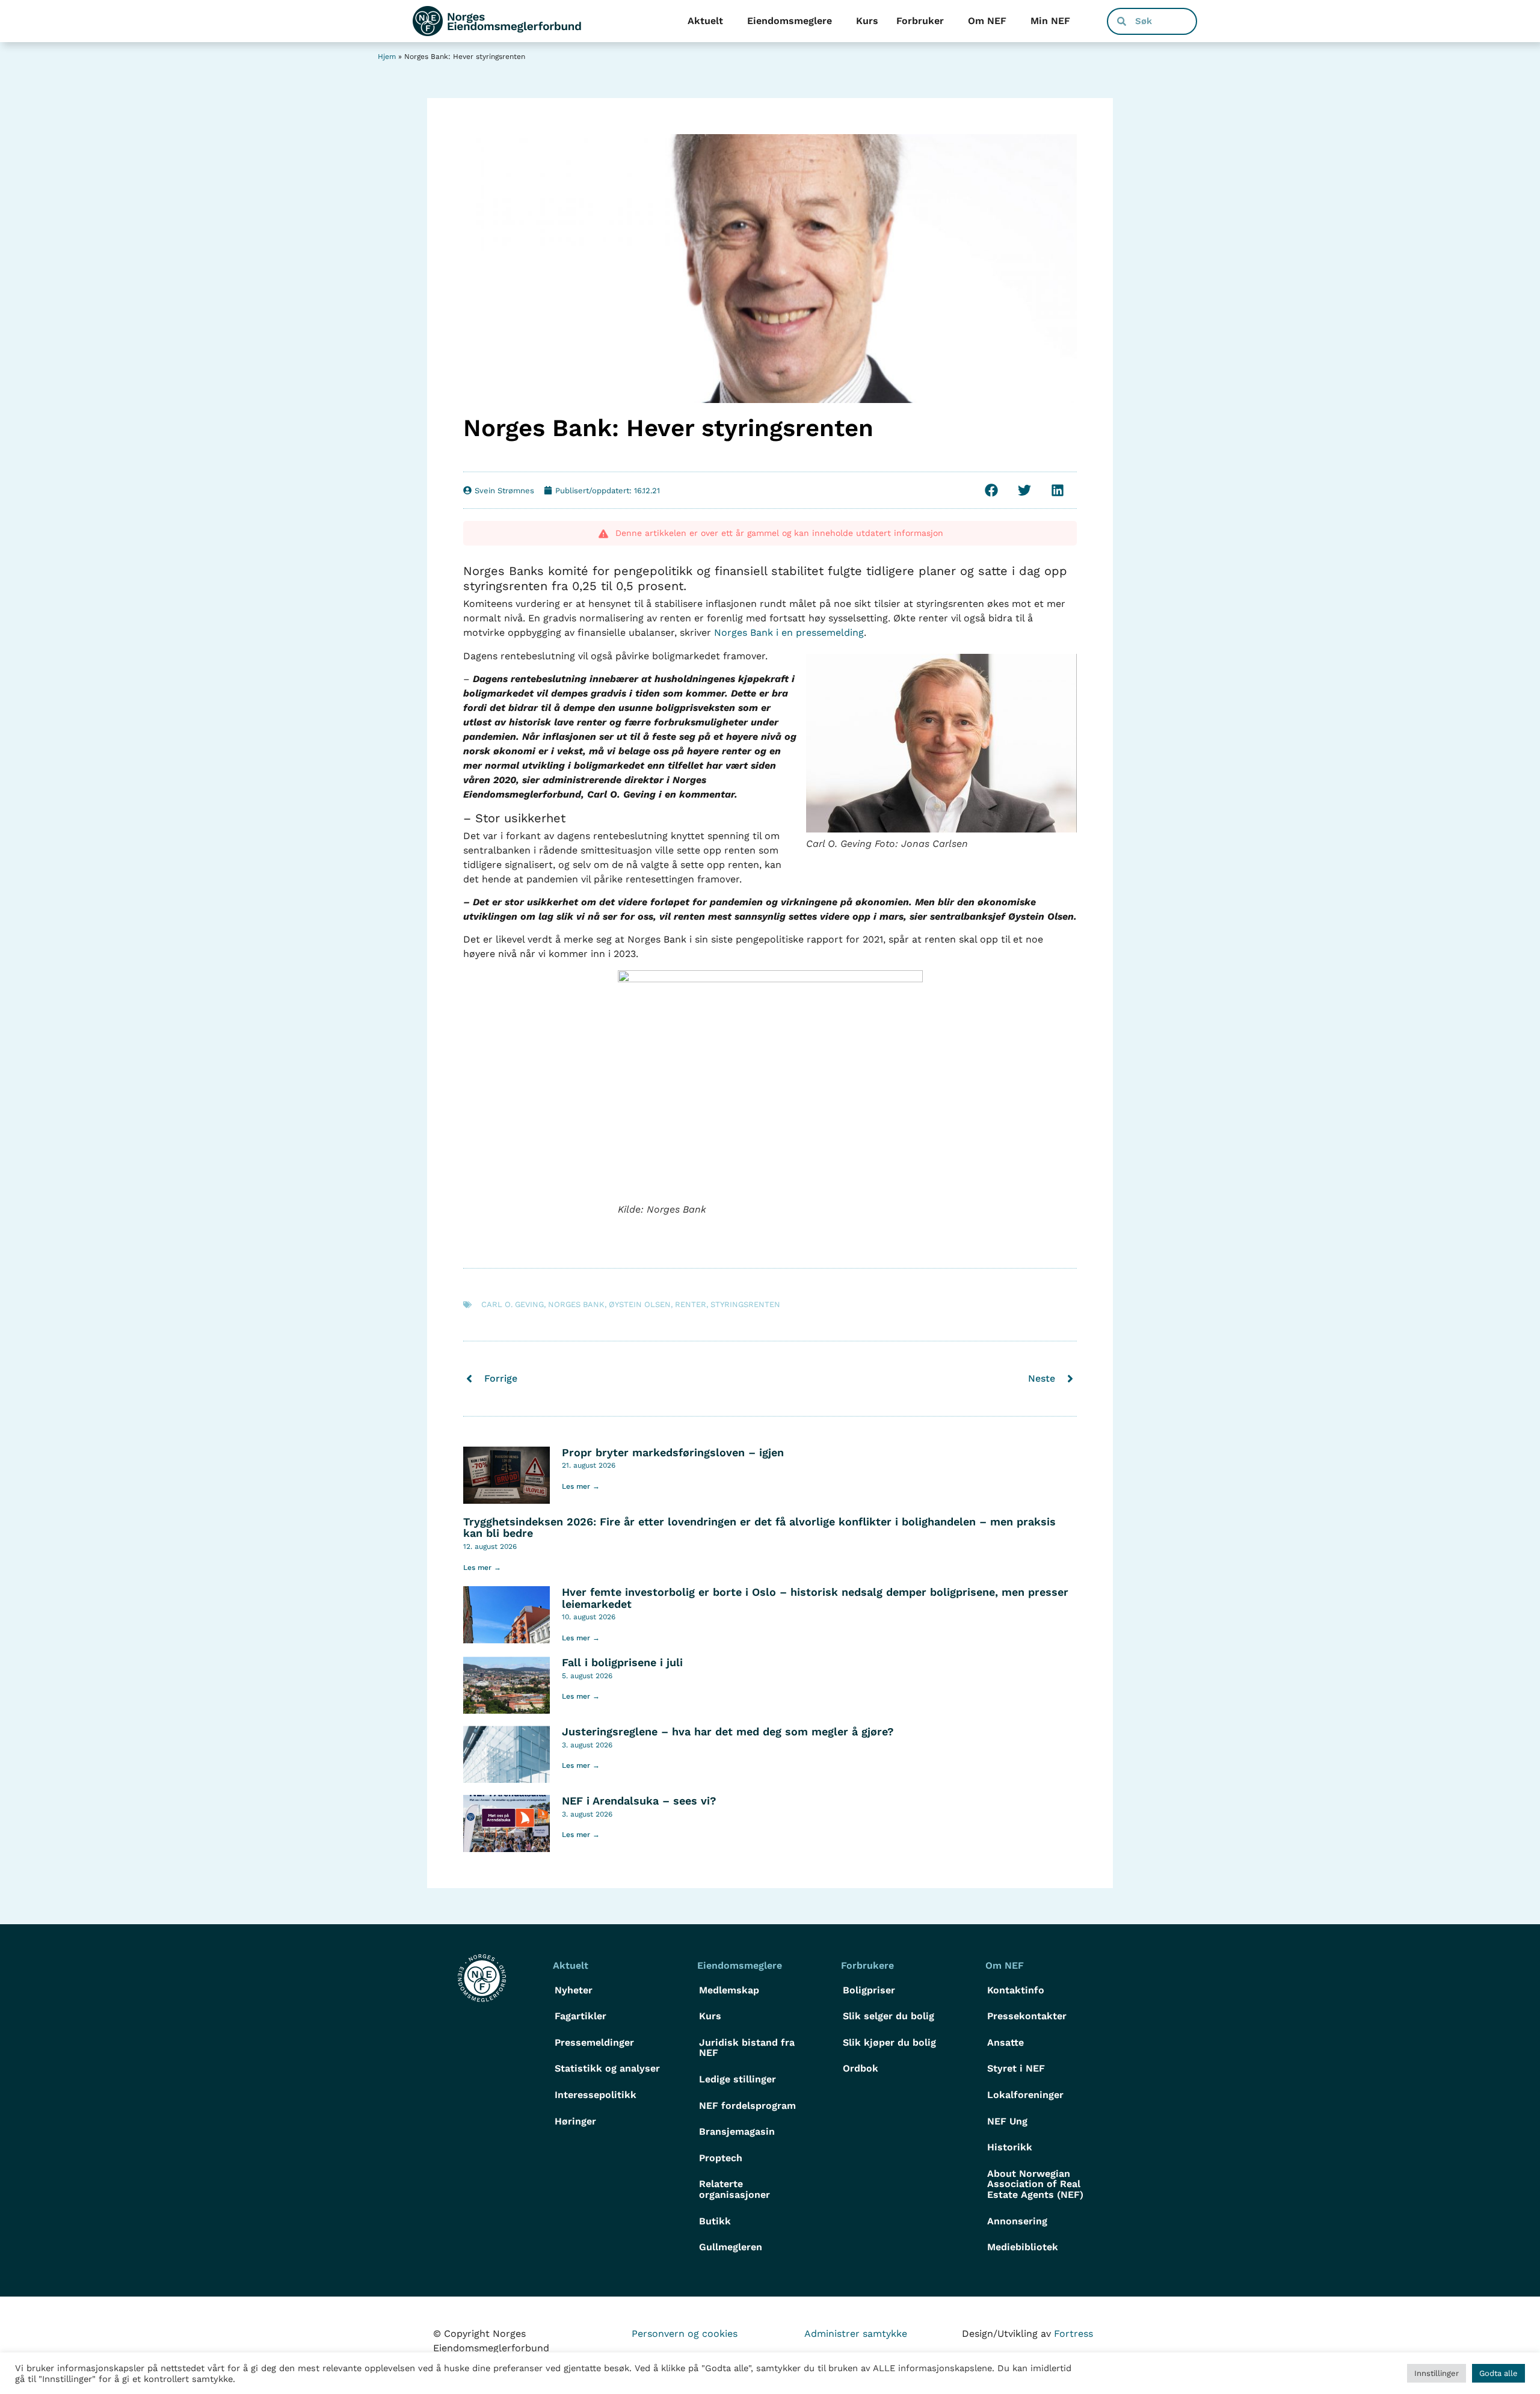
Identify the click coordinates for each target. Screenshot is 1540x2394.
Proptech (721, 2158)
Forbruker (920, 21)
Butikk (715, 2221)
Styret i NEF (1016, 2068)
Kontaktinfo (1016, 1990)
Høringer (575, 2121)
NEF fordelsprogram (747, 2106)
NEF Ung (1007, 2121)
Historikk (1010, 2147)
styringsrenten (745, 1304)
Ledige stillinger (738, 2079)
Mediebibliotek (1023, 2247)
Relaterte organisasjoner (735, 2189)
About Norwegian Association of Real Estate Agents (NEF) (1035, 2184)
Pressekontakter (1027, 2016)
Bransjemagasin (737, 2131)
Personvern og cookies (685, 2334)
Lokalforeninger (1025, 2095)
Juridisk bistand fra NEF (747, 2048)
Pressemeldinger (594, 2042)
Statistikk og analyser (607, 2068)
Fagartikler (581, 2016)
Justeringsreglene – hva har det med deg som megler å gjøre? (728, 1731)
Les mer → (581, 1486)
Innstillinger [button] (1437, 2373)
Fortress (1073, 2334)
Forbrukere (867, 1965)
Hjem (387, 57)
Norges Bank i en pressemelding (789, 632)
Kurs (867, 21)
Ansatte (1006, 2042)
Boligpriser (869, 1990)
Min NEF (1050, 21)
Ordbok (861, 2068)
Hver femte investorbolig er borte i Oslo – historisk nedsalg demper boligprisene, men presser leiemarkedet (815, 1598)
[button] (991, 490)
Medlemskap (729, 1990)
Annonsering (1017, 2221)
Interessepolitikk (596, 2095)
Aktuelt (705, 21)
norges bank (576, 1304)
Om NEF (987, 21)
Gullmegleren (731, 2247)
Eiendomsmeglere (790, 21)
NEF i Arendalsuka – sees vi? (639, 1801)
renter (691, 1304)
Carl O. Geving (513, 1304)
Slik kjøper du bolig (889, 2042)
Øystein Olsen (640, 1304)
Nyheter (574, 1990)
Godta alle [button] (1498, 2373)
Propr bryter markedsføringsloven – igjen (673, 1452)
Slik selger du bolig (889, 2016)
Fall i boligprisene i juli (622, 1662)
